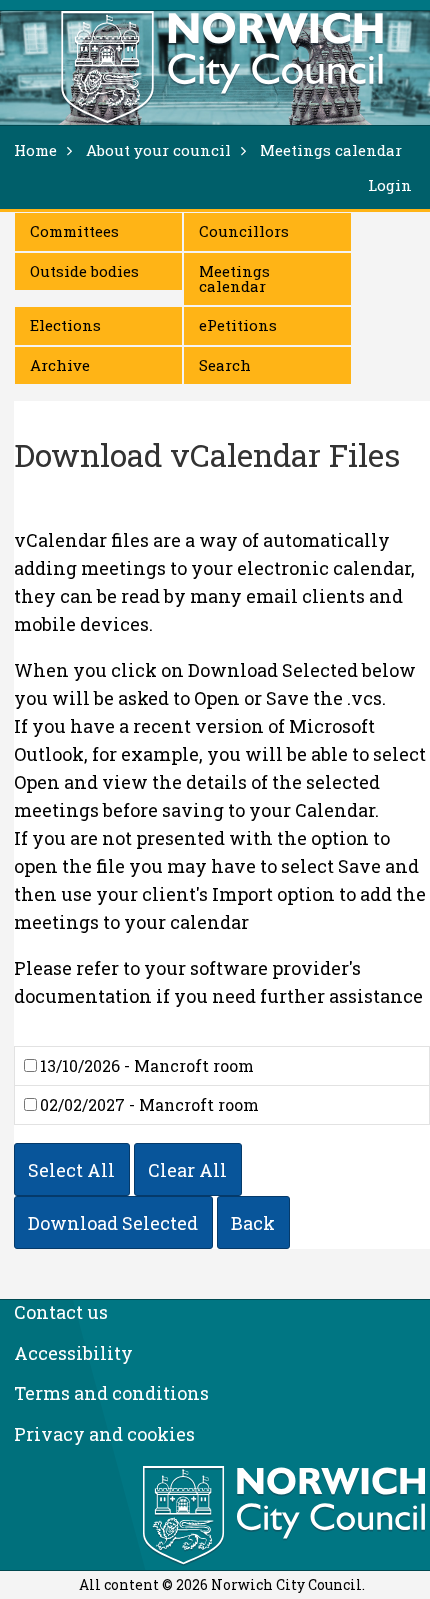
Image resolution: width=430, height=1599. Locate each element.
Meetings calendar (234, 278)
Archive (60, 365)
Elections (65, 325)
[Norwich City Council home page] (222, 67)
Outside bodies (84, 271)
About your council (158, 150)
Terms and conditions (111, 1393)
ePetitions (238, 325)
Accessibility (73, 1353)
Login (390, 185)
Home (35, 150)
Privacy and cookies (104, 1434)
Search (225, 365)
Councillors (244, 231)
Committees (74, 231)
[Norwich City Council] (286, 1516)
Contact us (61, 1312)
